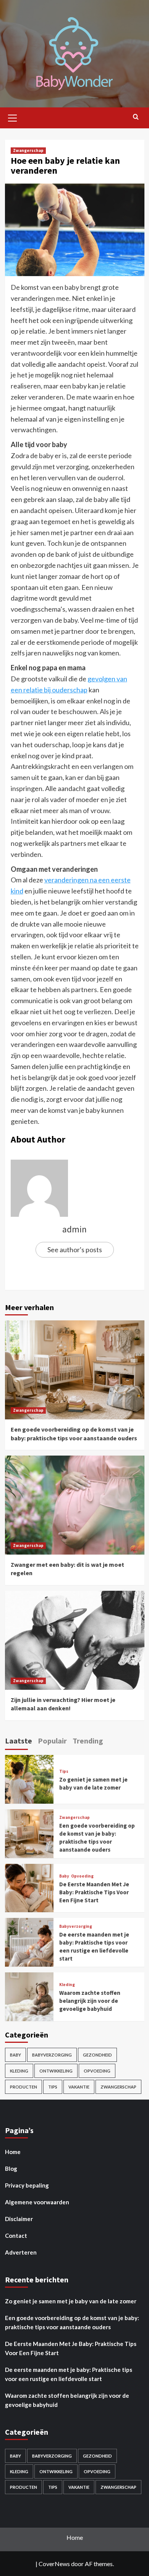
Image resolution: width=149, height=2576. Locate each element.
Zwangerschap (28, 150)
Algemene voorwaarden (37, 2202)
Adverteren (21, 2252)
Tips (64, 1771)
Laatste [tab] (19, 1741)
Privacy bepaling (27, 2185)
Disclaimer (19, 2219)
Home (13, 2152)
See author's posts (75, 1250)
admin (74, 1229)
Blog (11, 2169)
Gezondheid (97, 2055)
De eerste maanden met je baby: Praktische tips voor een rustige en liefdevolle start (69, 2374)
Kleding (67, 1985)
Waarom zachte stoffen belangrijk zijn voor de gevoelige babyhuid (90, 2001)
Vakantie (79, 2087)
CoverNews (54, 2564)
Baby (64, 1876)
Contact (16, 2236)
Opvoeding (82, 1876)
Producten (23, 2087)
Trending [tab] (88, 1741)
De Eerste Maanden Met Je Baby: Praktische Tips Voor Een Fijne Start (94, 1892)
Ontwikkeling (56, 2071)
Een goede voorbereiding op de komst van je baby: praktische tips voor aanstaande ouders (72, 2322)
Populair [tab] (52, 1741)
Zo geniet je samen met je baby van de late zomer (71, 2301)
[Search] (136, 117)
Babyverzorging (76, 1926)
